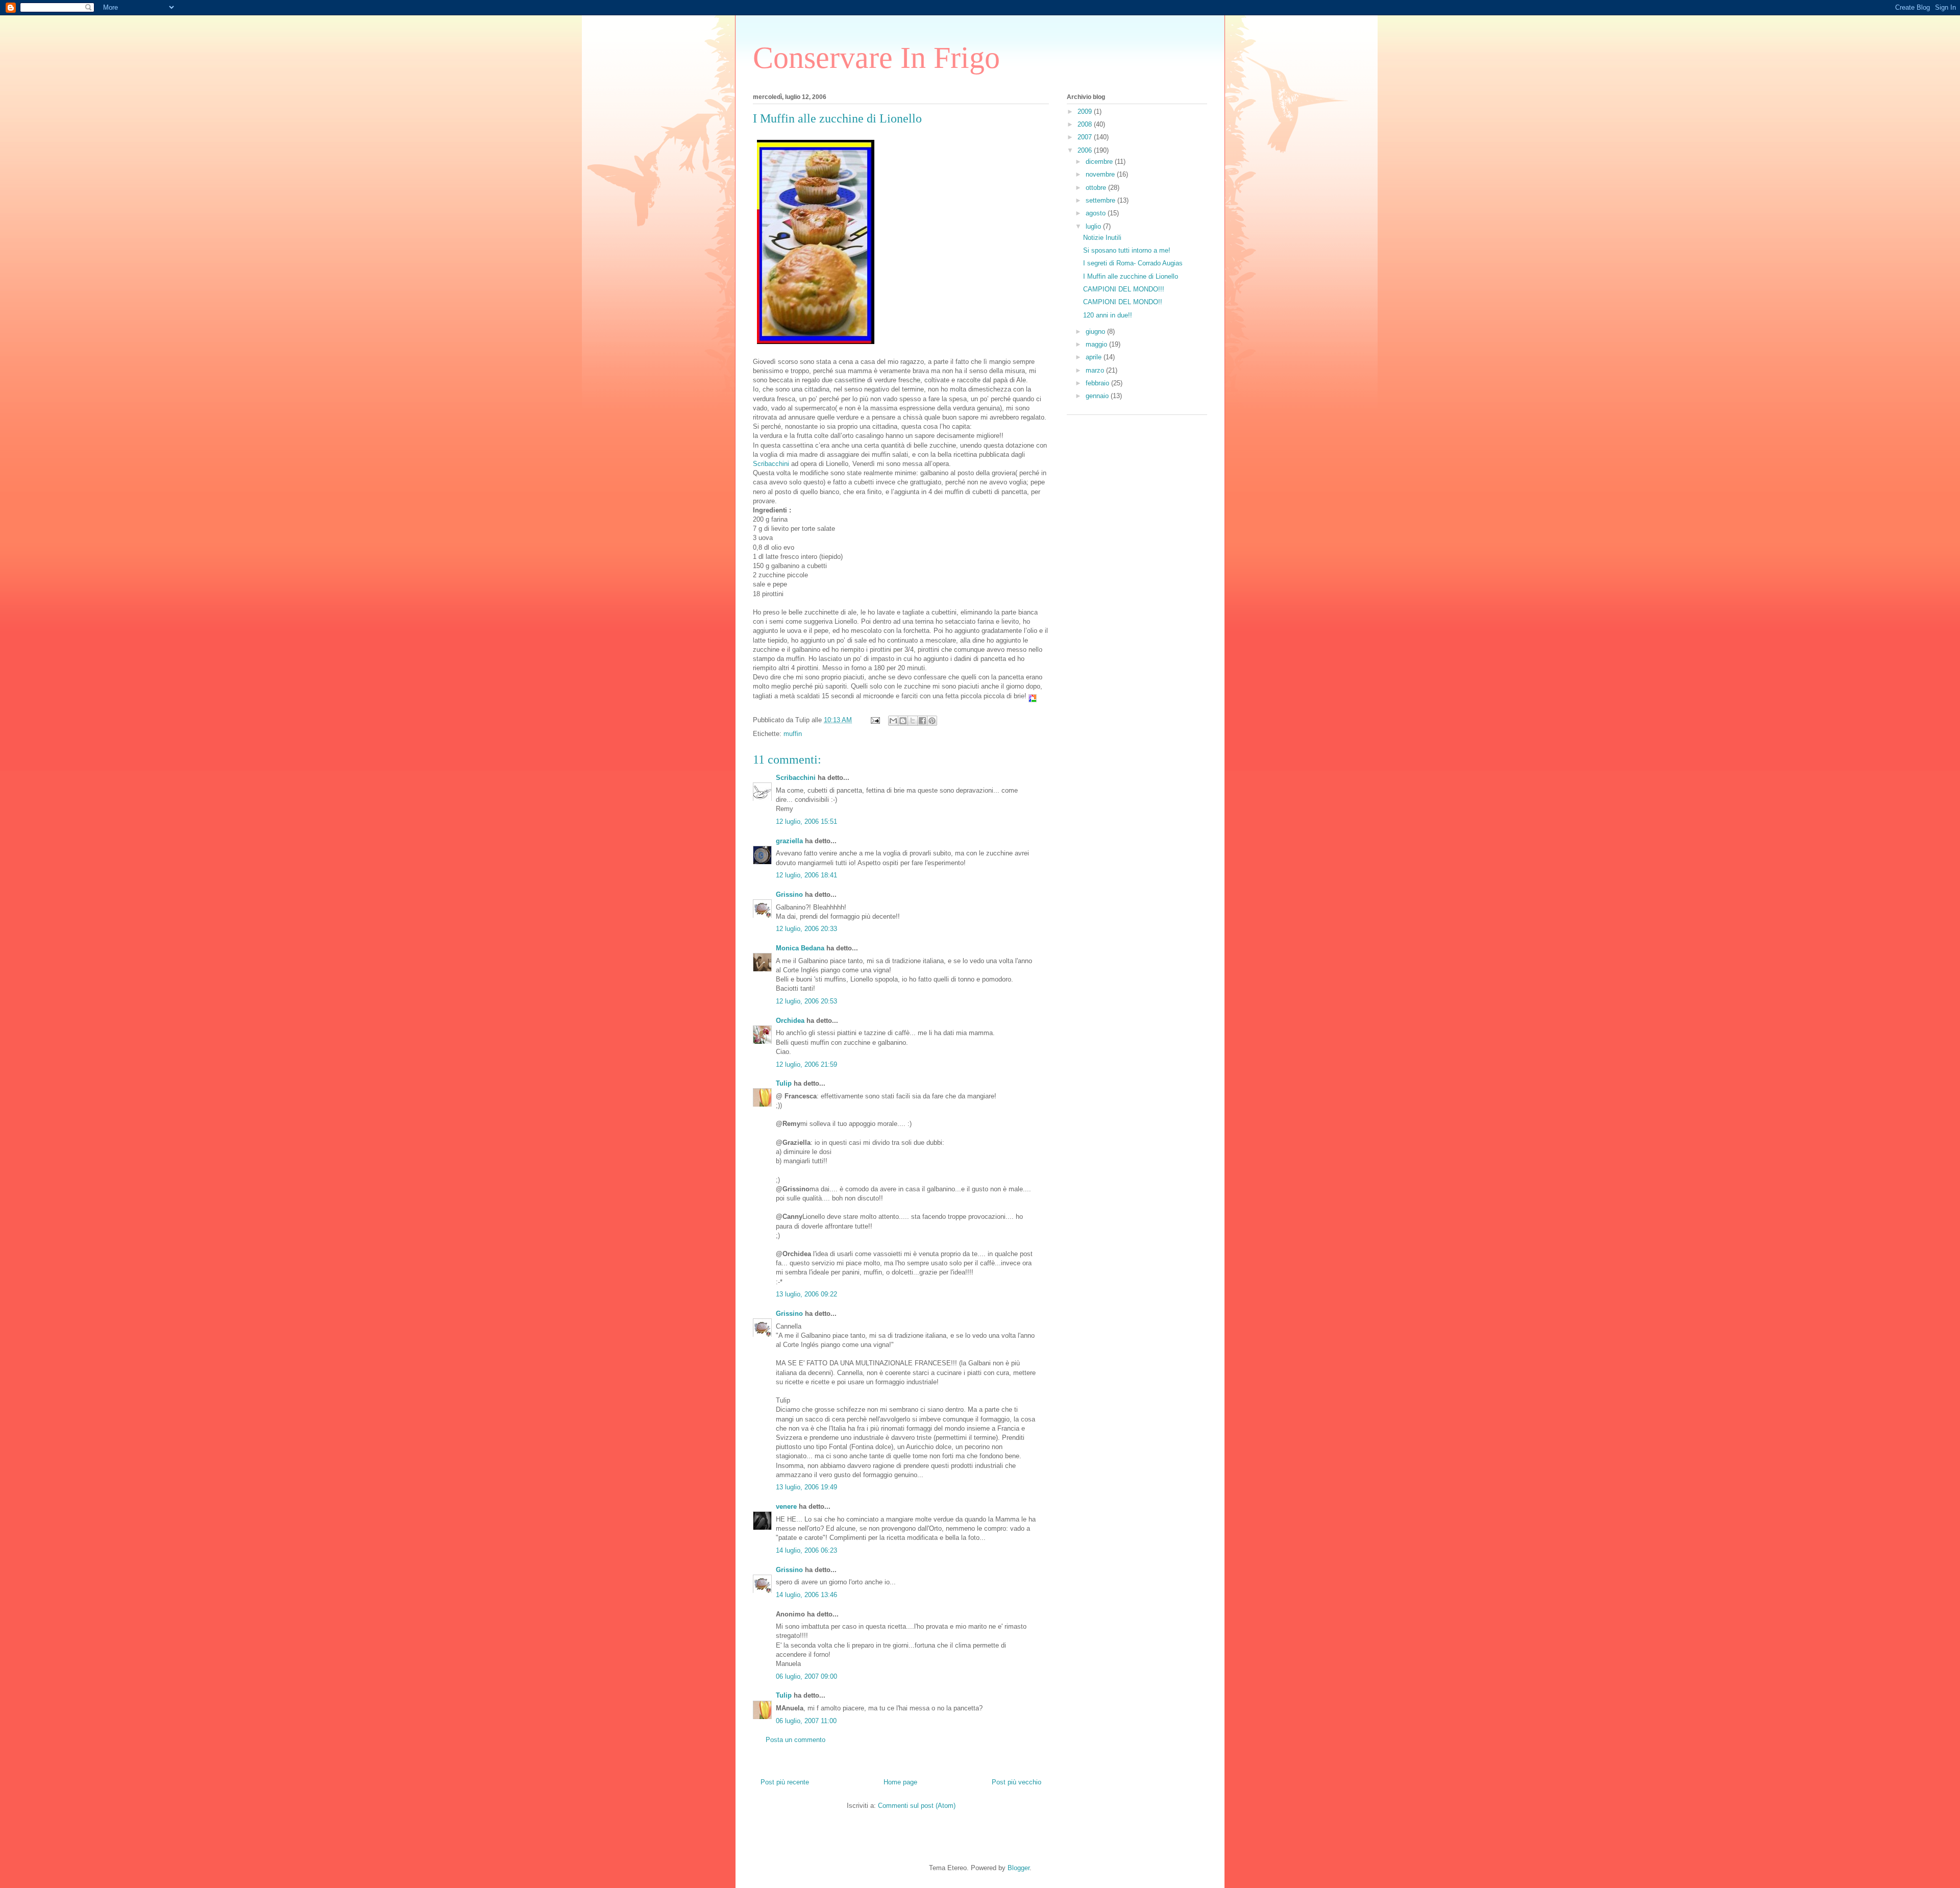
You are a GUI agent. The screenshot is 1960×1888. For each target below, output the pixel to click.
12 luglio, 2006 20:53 (806, 1001)
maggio (1097, 344)
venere (786, 1506)
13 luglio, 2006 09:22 (806, 1294)
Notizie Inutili (1102, 238)
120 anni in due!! (1108, 315)
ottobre (1097, 188)
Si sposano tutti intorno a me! (1127, 250)
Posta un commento (795, 1740)
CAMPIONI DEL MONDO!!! (1124, 289)
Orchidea (790, 1021)
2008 (1086, 124)
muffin (793, 734)
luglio (1094, 226)
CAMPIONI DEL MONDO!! (1123, 302)
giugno (1096, 332)
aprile (1095, 357)
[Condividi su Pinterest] (932, 721)
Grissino (789, 894)
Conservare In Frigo (876, 58)
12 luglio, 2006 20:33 (806, 929)
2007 (1086, 137)
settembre (1101, 200)
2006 (1086, 150)
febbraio (1098, 383)
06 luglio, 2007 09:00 (806, 1676)
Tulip (784, 1083)
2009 (1086, 112)
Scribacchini (771, 464)
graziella (789, 841)
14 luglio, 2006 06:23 (806, 1550)
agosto (1097, 213)
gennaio (1098, 396)
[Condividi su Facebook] (922, 721)
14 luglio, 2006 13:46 (806, 1595)
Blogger (1019, 1868)
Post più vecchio (1016, 1782)
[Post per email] (875, 720)
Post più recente (785, 1782)
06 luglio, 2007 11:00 (806, 1721)
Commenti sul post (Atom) (917, 1806)
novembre (1101, 174)
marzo (1096, 370)
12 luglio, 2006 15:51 (806, 822)
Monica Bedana (800, 948)
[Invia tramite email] (893, 721)
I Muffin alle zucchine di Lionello (1131, 276)
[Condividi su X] (913, 721)
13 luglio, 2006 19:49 (806, 1487)
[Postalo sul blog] (903, 721)
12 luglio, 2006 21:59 (806, 1064)
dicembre (1100, 162)
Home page (900, 1782)
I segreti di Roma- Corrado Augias (1133, 263)
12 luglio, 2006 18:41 (806, 875)
